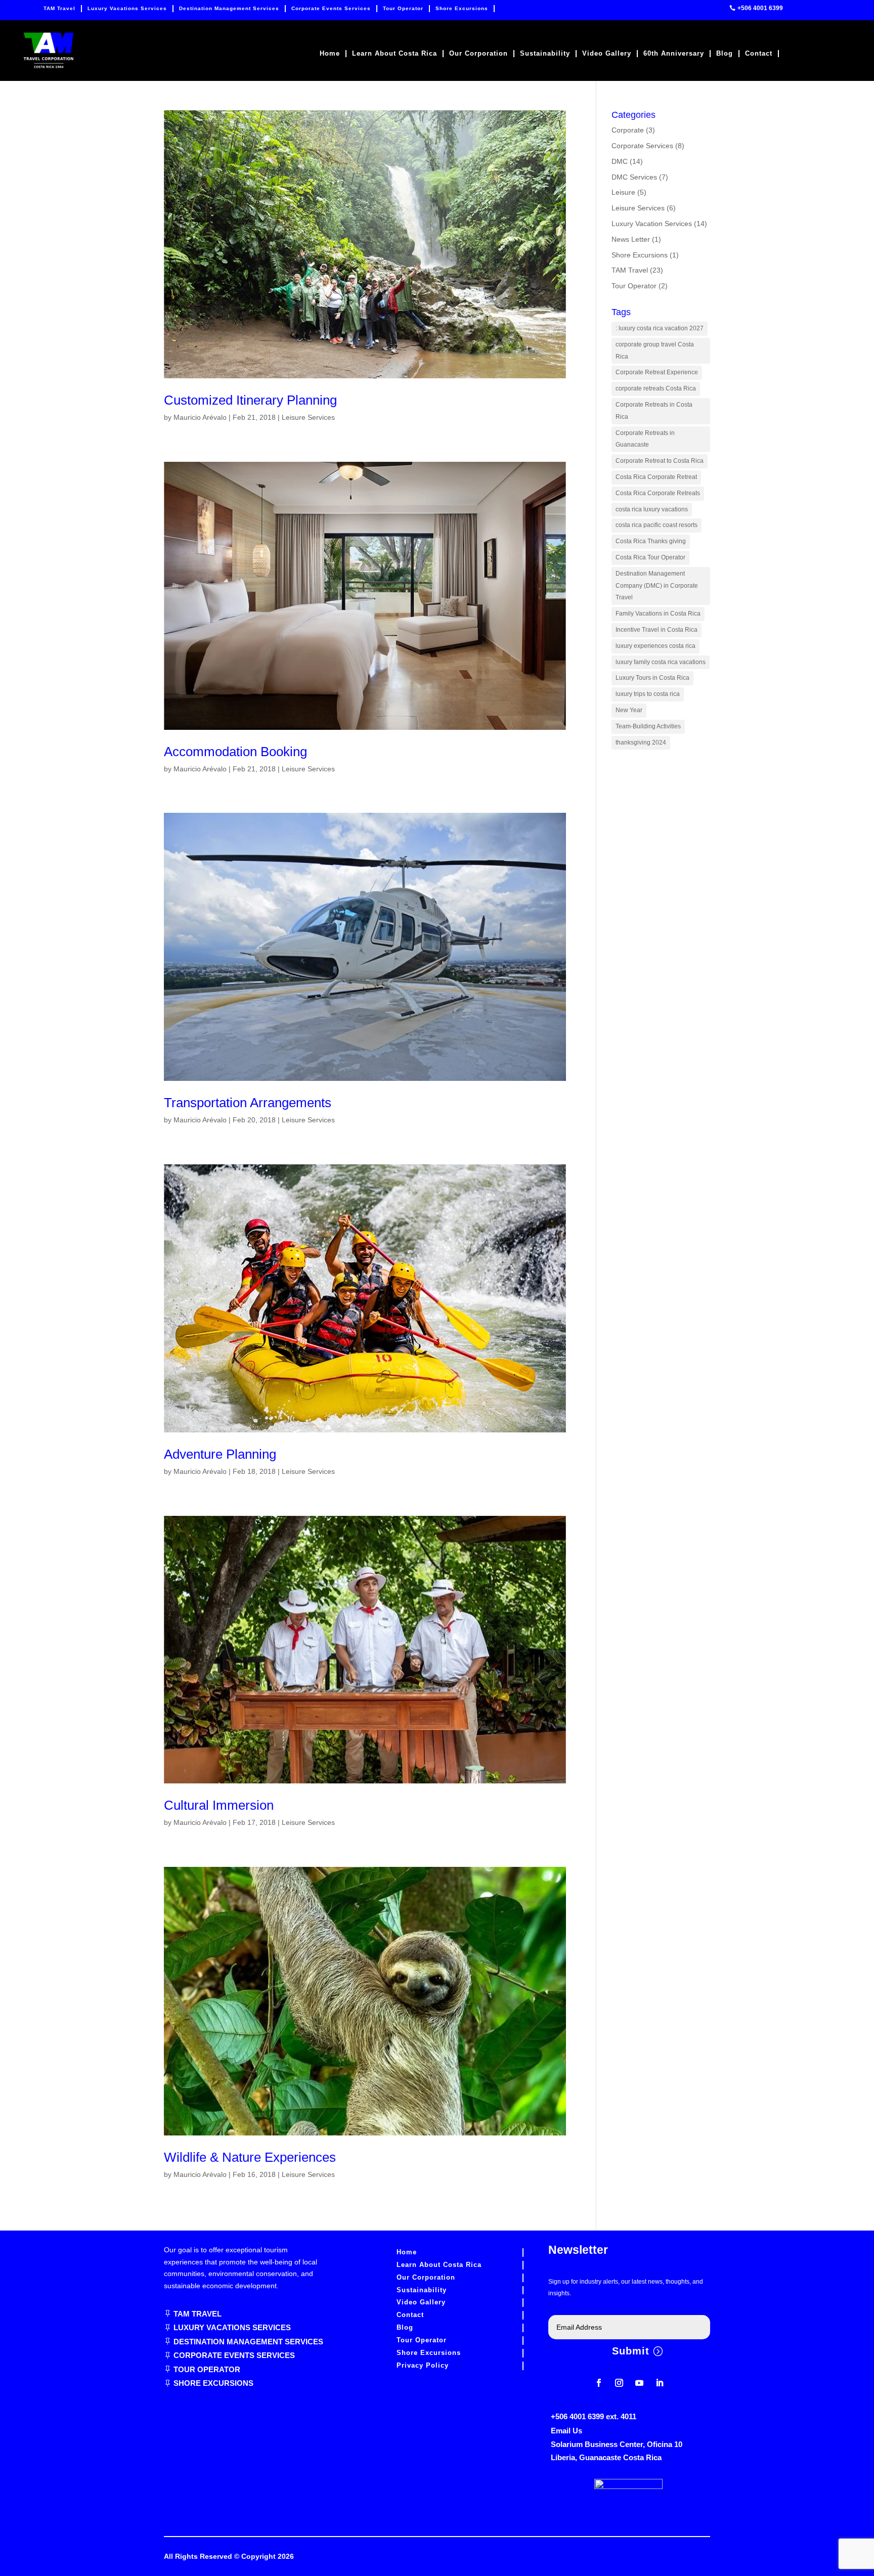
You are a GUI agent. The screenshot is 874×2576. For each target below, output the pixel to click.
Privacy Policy (423, 2365)
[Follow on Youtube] (639, 2383)
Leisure (623, 192)
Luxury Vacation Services (652, 224)
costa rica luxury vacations (652, 509)
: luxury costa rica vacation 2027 (660, 328)
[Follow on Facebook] (599, 2383)
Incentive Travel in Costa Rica (657, 630)
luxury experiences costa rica (656, 646)
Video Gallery (607, 54)
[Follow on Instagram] (619, 2383)
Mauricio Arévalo (200, 417)
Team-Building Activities (648, 726)
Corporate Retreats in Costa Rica (654, 411)
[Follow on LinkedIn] (660, 2383)
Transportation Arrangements (248, 1103)
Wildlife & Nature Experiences (250, 2157)
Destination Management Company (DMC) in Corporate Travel (657, 586)
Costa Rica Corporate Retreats (658, 493)
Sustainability (545, 54)
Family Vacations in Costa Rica (658, 614)
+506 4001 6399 (760, 8)
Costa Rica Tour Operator (650, 557)
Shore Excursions (462, 8)
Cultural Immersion (219, 1805)
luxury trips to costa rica (648, 694)
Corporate (628, 130)
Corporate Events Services (331, 8)
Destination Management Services (229, 8)
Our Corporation (478, 54)
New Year (629, 710)
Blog (725, 54)
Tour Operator (403, 8)
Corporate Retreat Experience (657, 372)
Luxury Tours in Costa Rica (652, 678)
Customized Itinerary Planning (250, 400)
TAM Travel (59, 8)
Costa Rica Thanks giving (651, 541)
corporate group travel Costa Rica (655, 351)
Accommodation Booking (235, 752)
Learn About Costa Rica (395, 54)
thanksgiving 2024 (641, 743)
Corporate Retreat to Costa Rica (660, 461)
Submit (631, 2351)
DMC (620, 161)
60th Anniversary (674, 54)
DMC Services (634, 177)
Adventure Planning (220, 1454)
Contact (759, 54)
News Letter (631, 239)
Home (330, 54)
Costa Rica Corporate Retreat (656, 477)
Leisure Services (308, 417)
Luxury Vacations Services (127, 8)
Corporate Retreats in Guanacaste (645, 439)
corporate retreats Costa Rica (656, 388)
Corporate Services (642, 146)
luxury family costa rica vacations (661, 662)
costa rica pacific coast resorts (657, 525)
